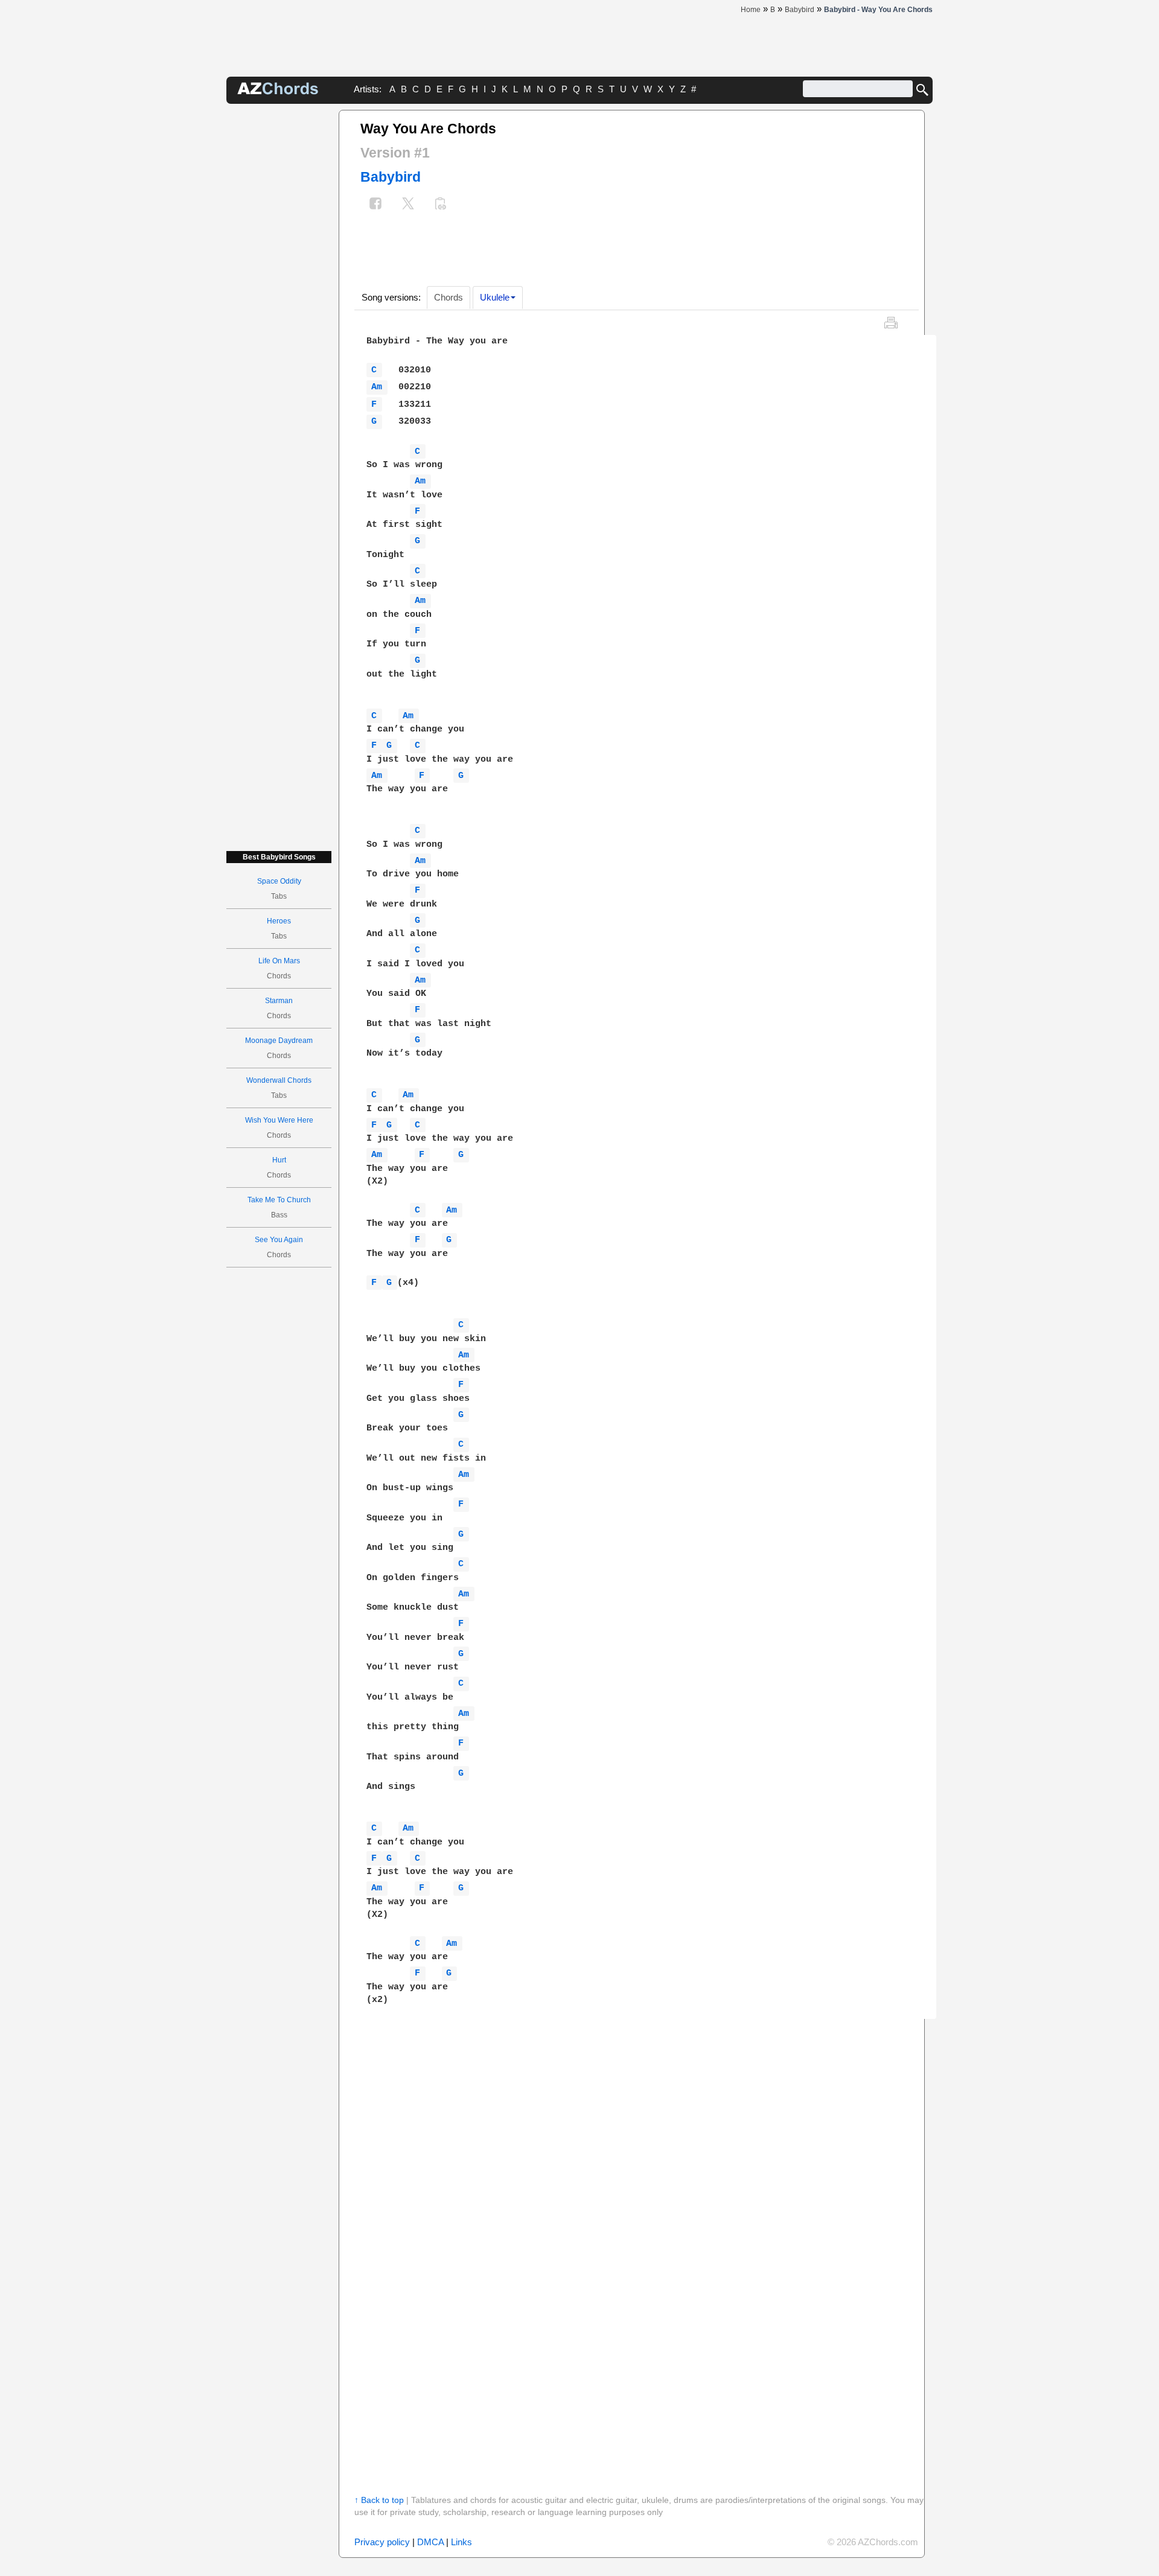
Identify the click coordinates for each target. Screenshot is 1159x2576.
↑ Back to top (379, 2500)
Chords (449, 297)
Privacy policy (382, 2542)
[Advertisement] (279, 291)
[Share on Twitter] (408, 205)
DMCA (430, 2542)
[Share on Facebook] (375, 205)
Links (461, 2542)
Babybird (391, 177)
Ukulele (495, 297)
